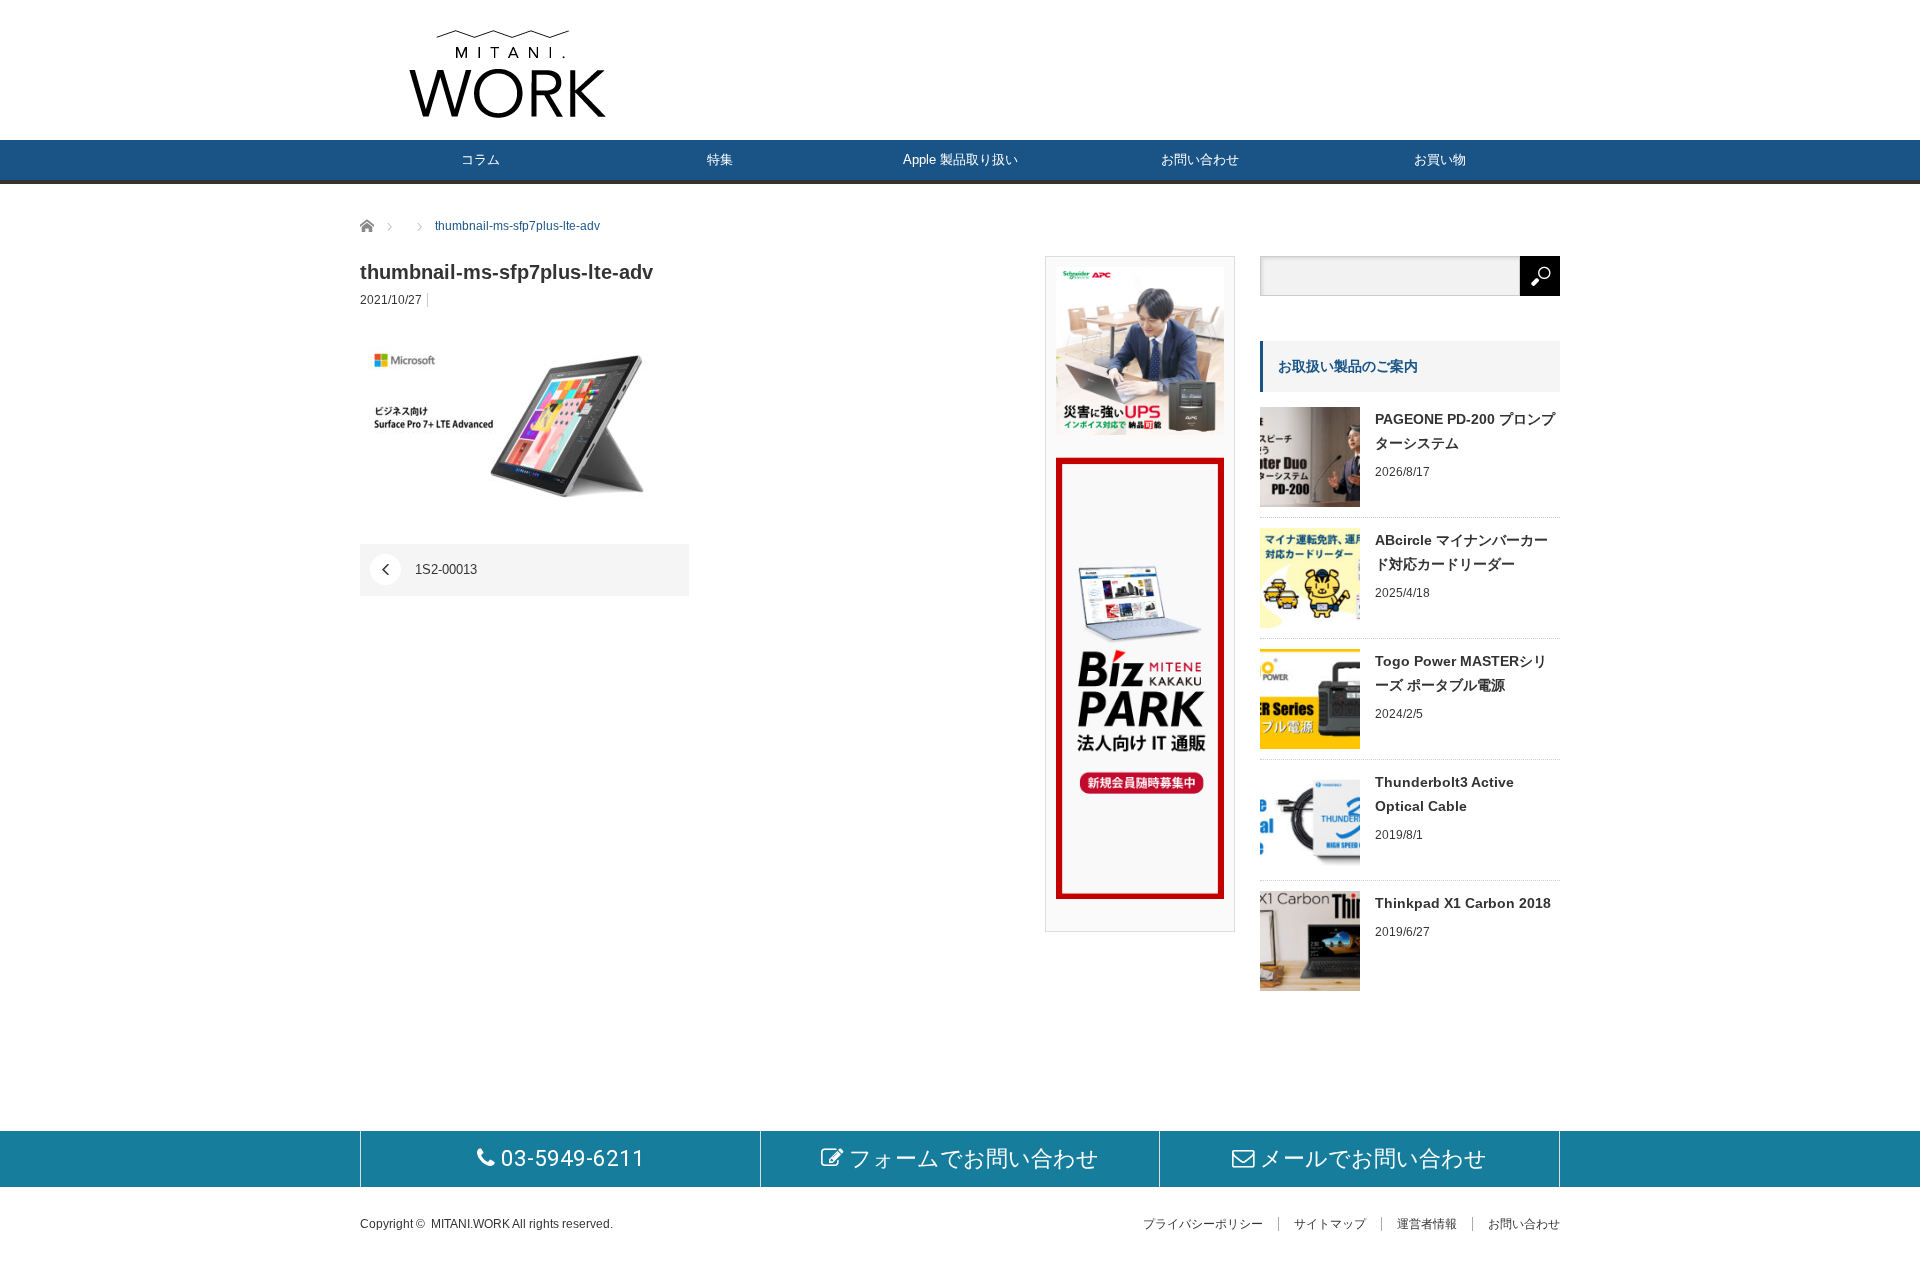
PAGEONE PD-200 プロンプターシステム (1465, 431)
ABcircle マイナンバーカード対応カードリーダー (1461, 552)
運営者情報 (1427, 1224)
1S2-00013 (446, 569)
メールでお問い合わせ (1370, 1158)
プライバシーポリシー (1203, 1224)
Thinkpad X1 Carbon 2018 (1463, 903)
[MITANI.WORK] (507, 74)
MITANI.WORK (470, 1224)
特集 (720, 159)
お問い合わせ (1200, 159)
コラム (480, 159)
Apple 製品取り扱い (960, 159)
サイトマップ (1330, 1224)
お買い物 (1440, 159)
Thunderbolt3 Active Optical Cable (1444, 794)
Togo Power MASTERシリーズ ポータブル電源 (1461, 673)
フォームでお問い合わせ (971, 1158)
